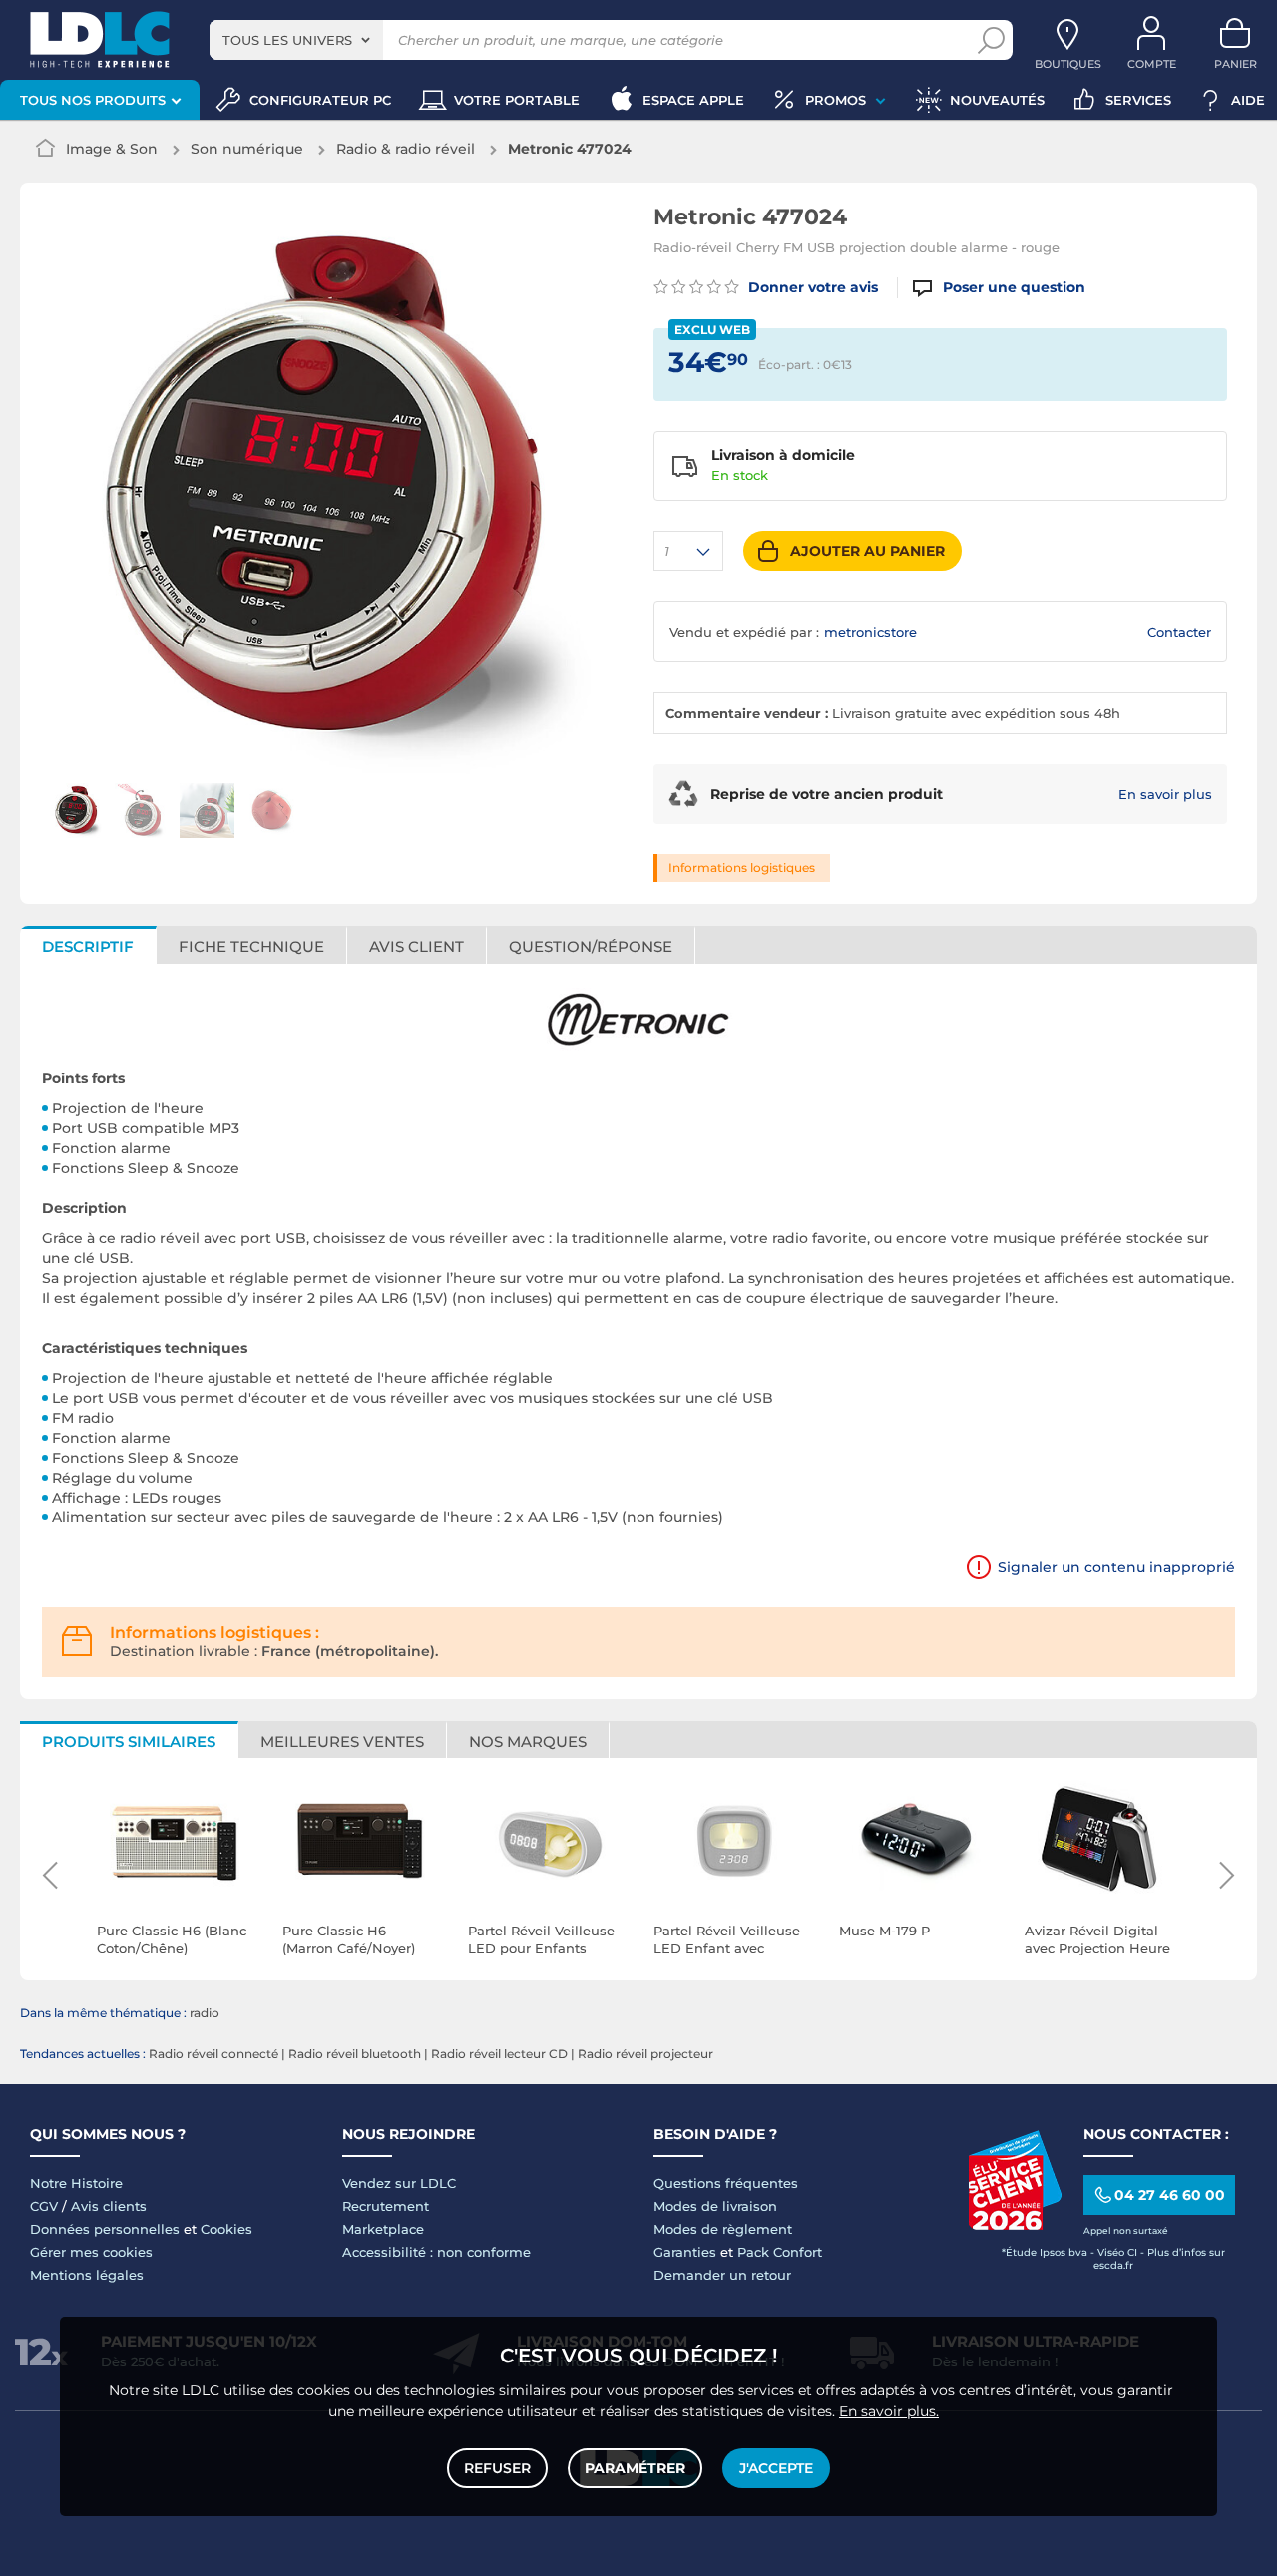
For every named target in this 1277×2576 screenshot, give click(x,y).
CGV (44, 2206)
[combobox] (296, 40)
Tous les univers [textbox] (287, 40)
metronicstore (870, 632)
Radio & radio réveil (406, 149)
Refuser (497, 2468)
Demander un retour (722, 2275)
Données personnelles (105, 2229)
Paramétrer (635, 2468)
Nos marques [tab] (528, 1741)
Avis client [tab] (417, 946)
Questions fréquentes (726, 2183)
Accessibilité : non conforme (436, 2252)
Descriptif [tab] (88, 946)
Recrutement (386, 2206)
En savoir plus (1165, 794)
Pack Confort (780, 2252)
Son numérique (247, 149)
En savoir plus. (889, 2411)
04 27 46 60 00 (1170, 2195)
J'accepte (776, 2468)
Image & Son (112, 149)
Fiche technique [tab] (251, 946)
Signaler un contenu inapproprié (1116, 1567)
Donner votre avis (811, 287)
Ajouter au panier (867, 551)
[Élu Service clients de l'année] (1015, 2225)
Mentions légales (87, 2275)
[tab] (591, 945)
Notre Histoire (76, 2183)
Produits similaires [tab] (129, 1741)
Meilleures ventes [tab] (342, 1741)
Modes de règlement (723, 2229)
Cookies (226, 2229)
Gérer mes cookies (91, 2252)
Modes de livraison (715, 2206)
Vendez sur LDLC (399, 2183)
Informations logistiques (742, 867)
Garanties (685, 2252)
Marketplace (383, 2229)
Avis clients (109, 2206)
